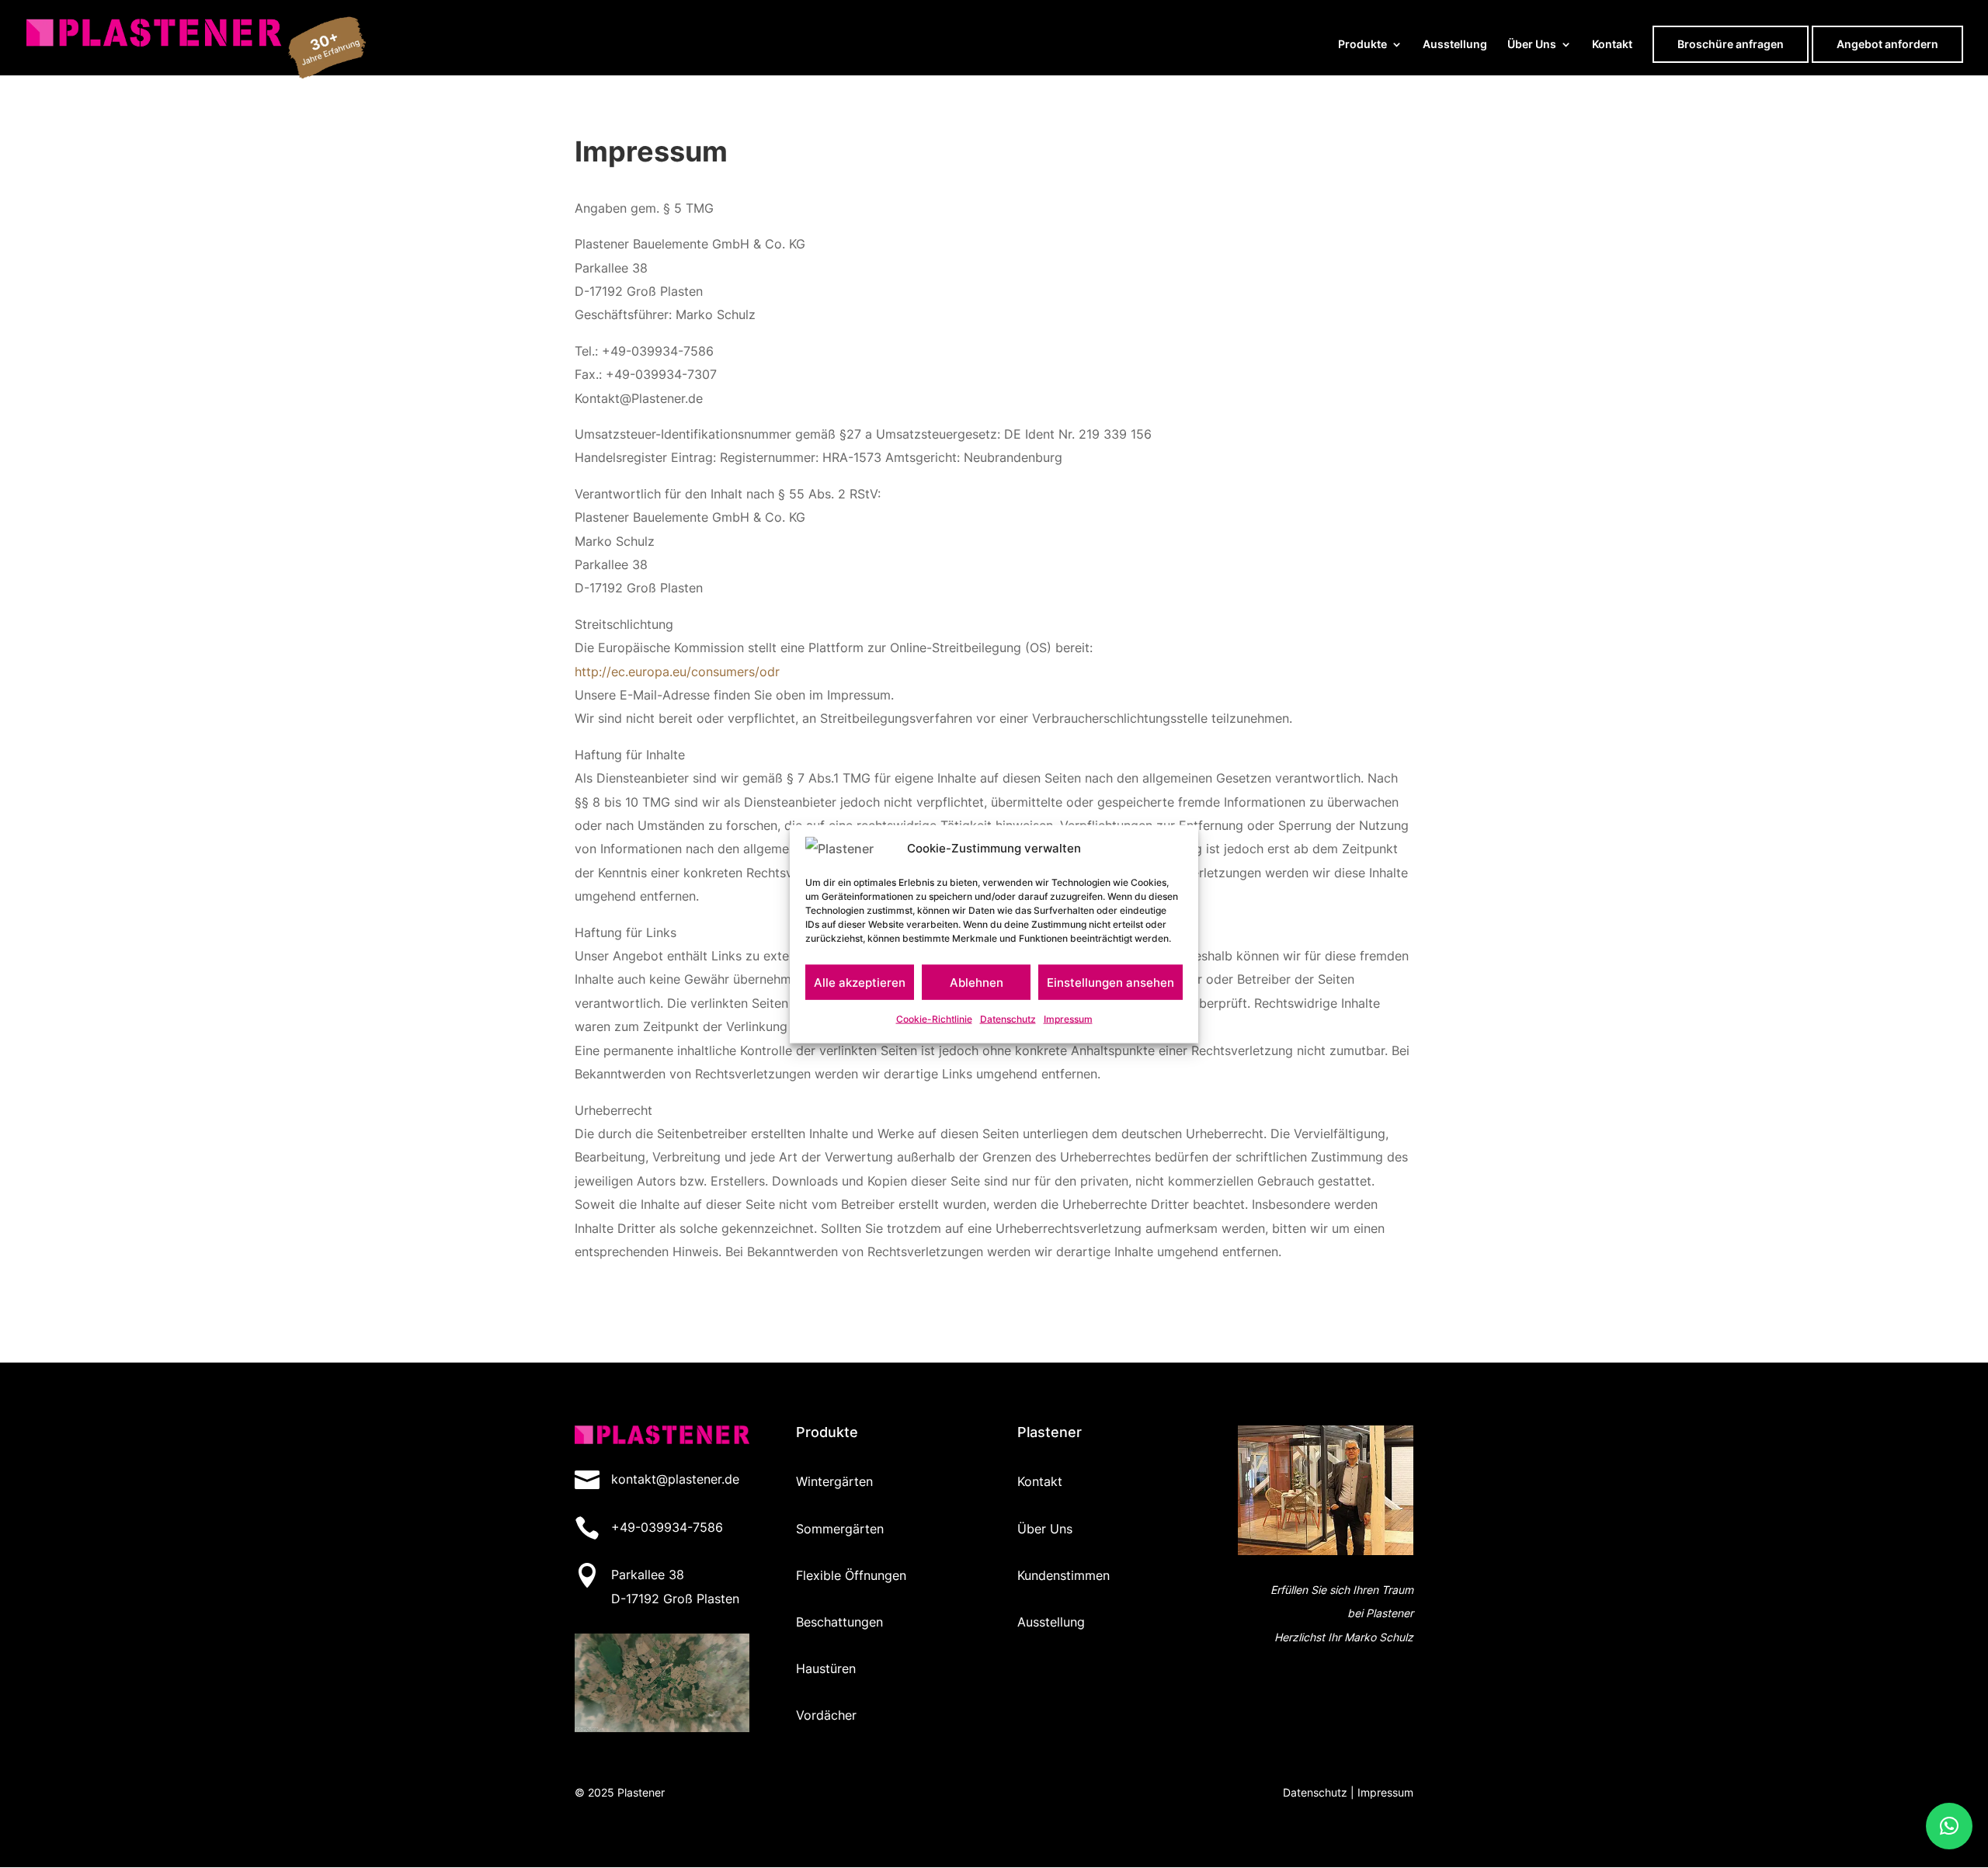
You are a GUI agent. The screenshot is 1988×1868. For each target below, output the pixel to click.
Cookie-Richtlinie (934, 1019)
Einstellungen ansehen (1110, 983)
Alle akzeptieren (860, 983)
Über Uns (1532, 45)
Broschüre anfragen (1731, 44)
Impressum (1068, 1019)
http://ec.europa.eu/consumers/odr (677, 672)
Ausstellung (1455, 45)
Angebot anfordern (1887, 44)
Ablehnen (977, 983)
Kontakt (1612, 45)
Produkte (1362, 45)
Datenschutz (1008, 1019)
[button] (1949, 1826)
